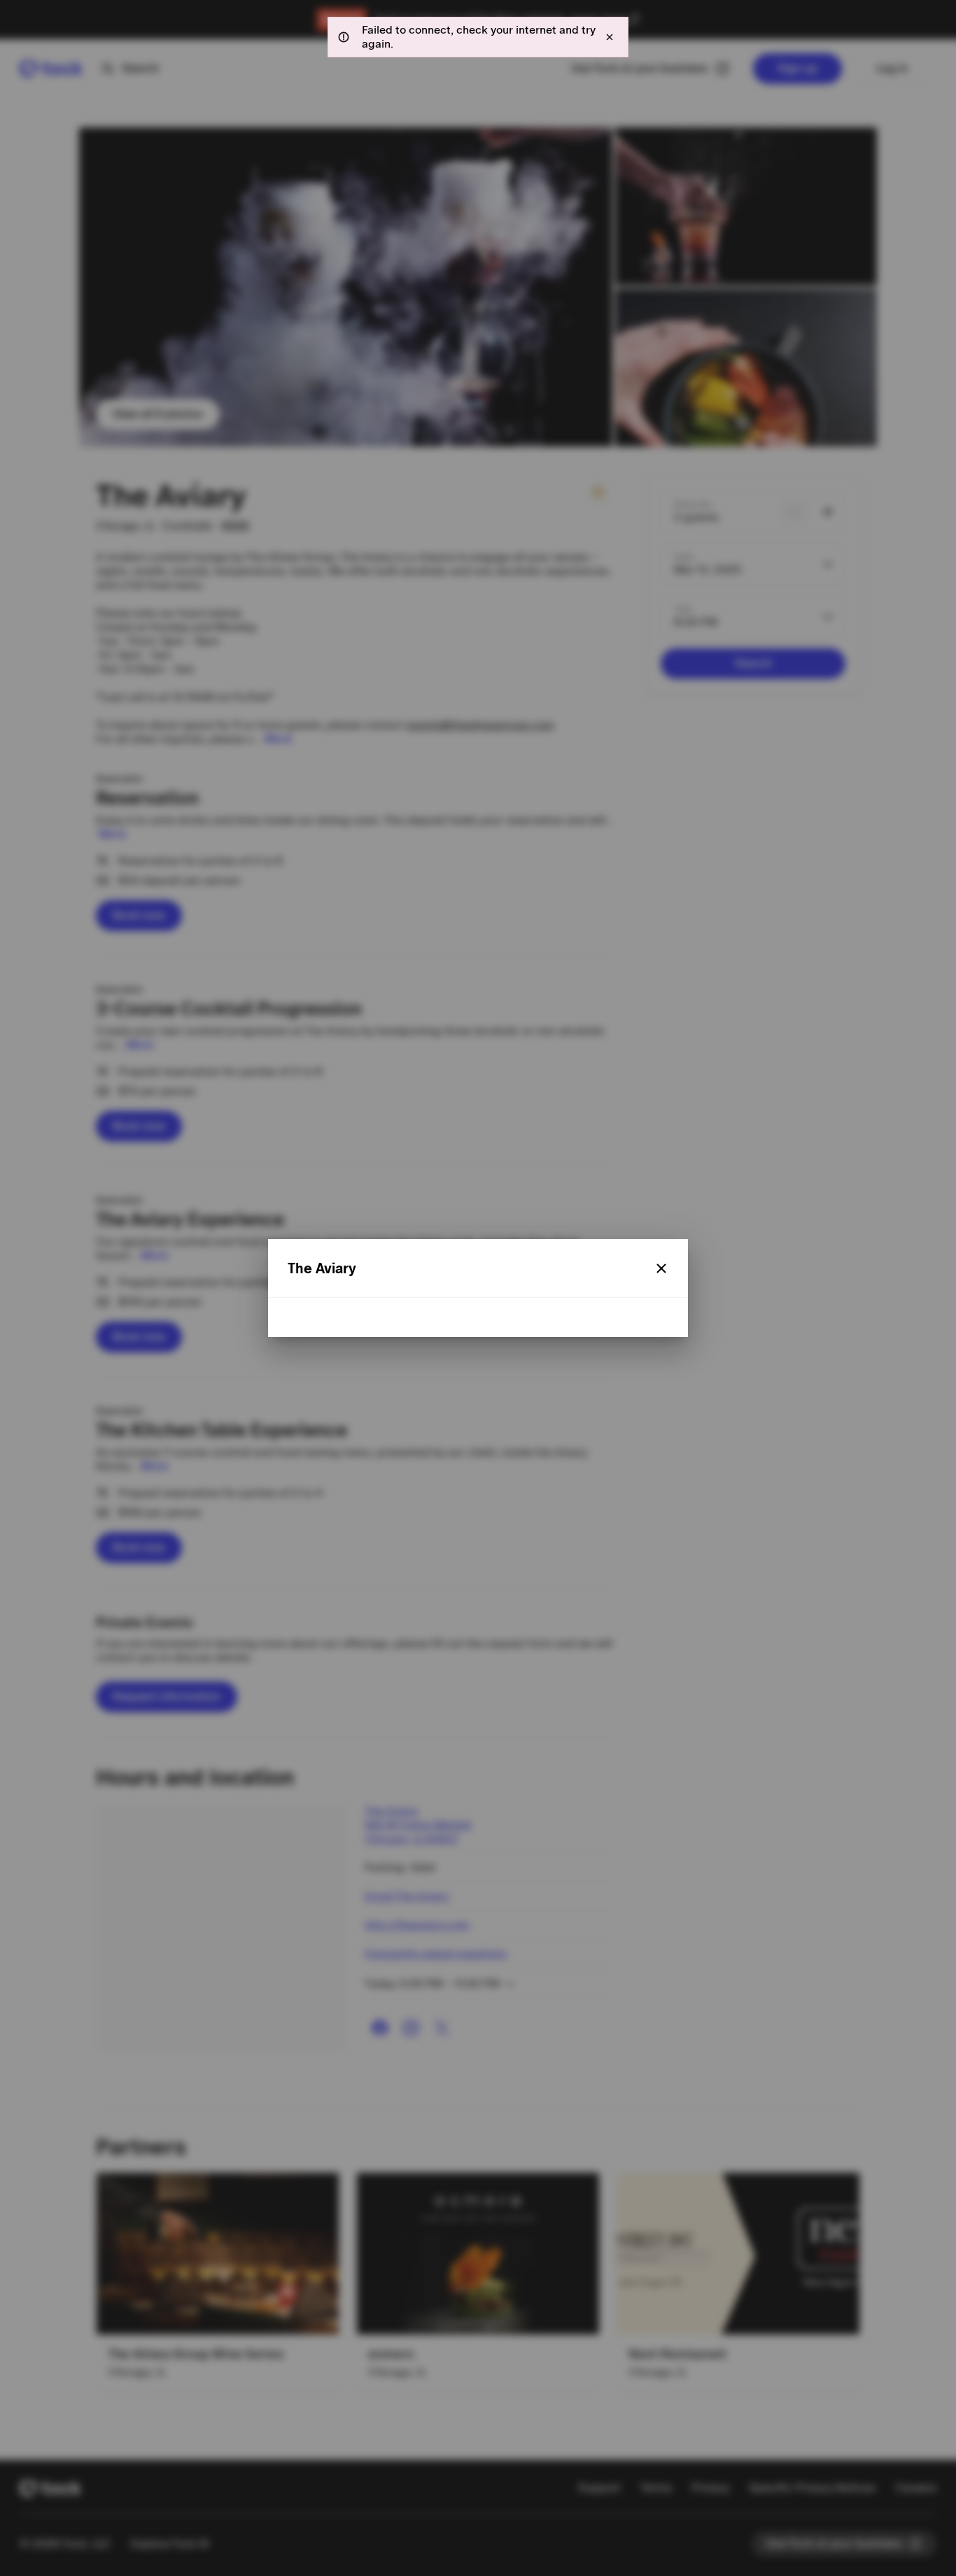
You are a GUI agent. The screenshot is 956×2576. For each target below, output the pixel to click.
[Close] (661, 1268)
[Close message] (610, 37)
